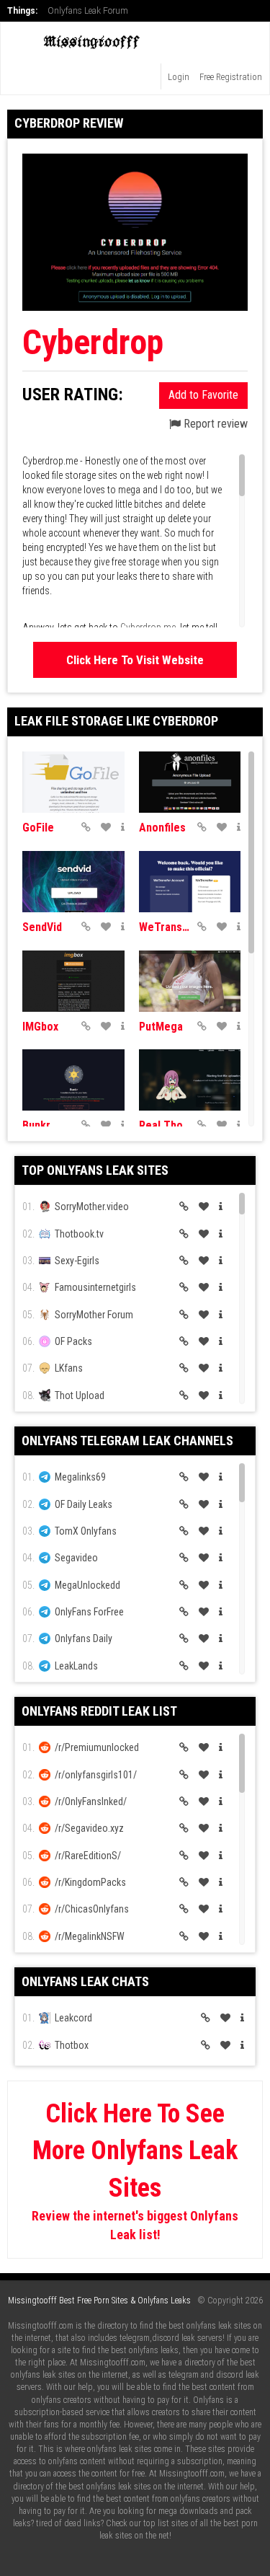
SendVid (42, 927)
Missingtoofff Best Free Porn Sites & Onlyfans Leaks (99, 2301)
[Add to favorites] (106, 827)
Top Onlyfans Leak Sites (95, 1170)
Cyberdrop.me (148, 627)
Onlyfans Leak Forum (88, 11)
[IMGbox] (73, 981)
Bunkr (36, 1125)
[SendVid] (73, 882)
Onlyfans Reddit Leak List (99, 1711)
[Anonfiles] (190, 782)
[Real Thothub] (190, 1080)
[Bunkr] (73, 1080)
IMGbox (40, 1027)
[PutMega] (190, 981)
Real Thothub (165, 1125)
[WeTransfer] (190, 882)
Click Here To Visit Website (135, 660)
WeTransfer (165, 927)
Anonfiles (162, 828)
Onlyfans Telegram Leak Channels (127, 1441)
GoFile (38, 828)
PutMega (161, 1027)
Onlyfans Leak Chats (85, 1981)
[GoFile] (73, 782)
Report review (214, 424)
